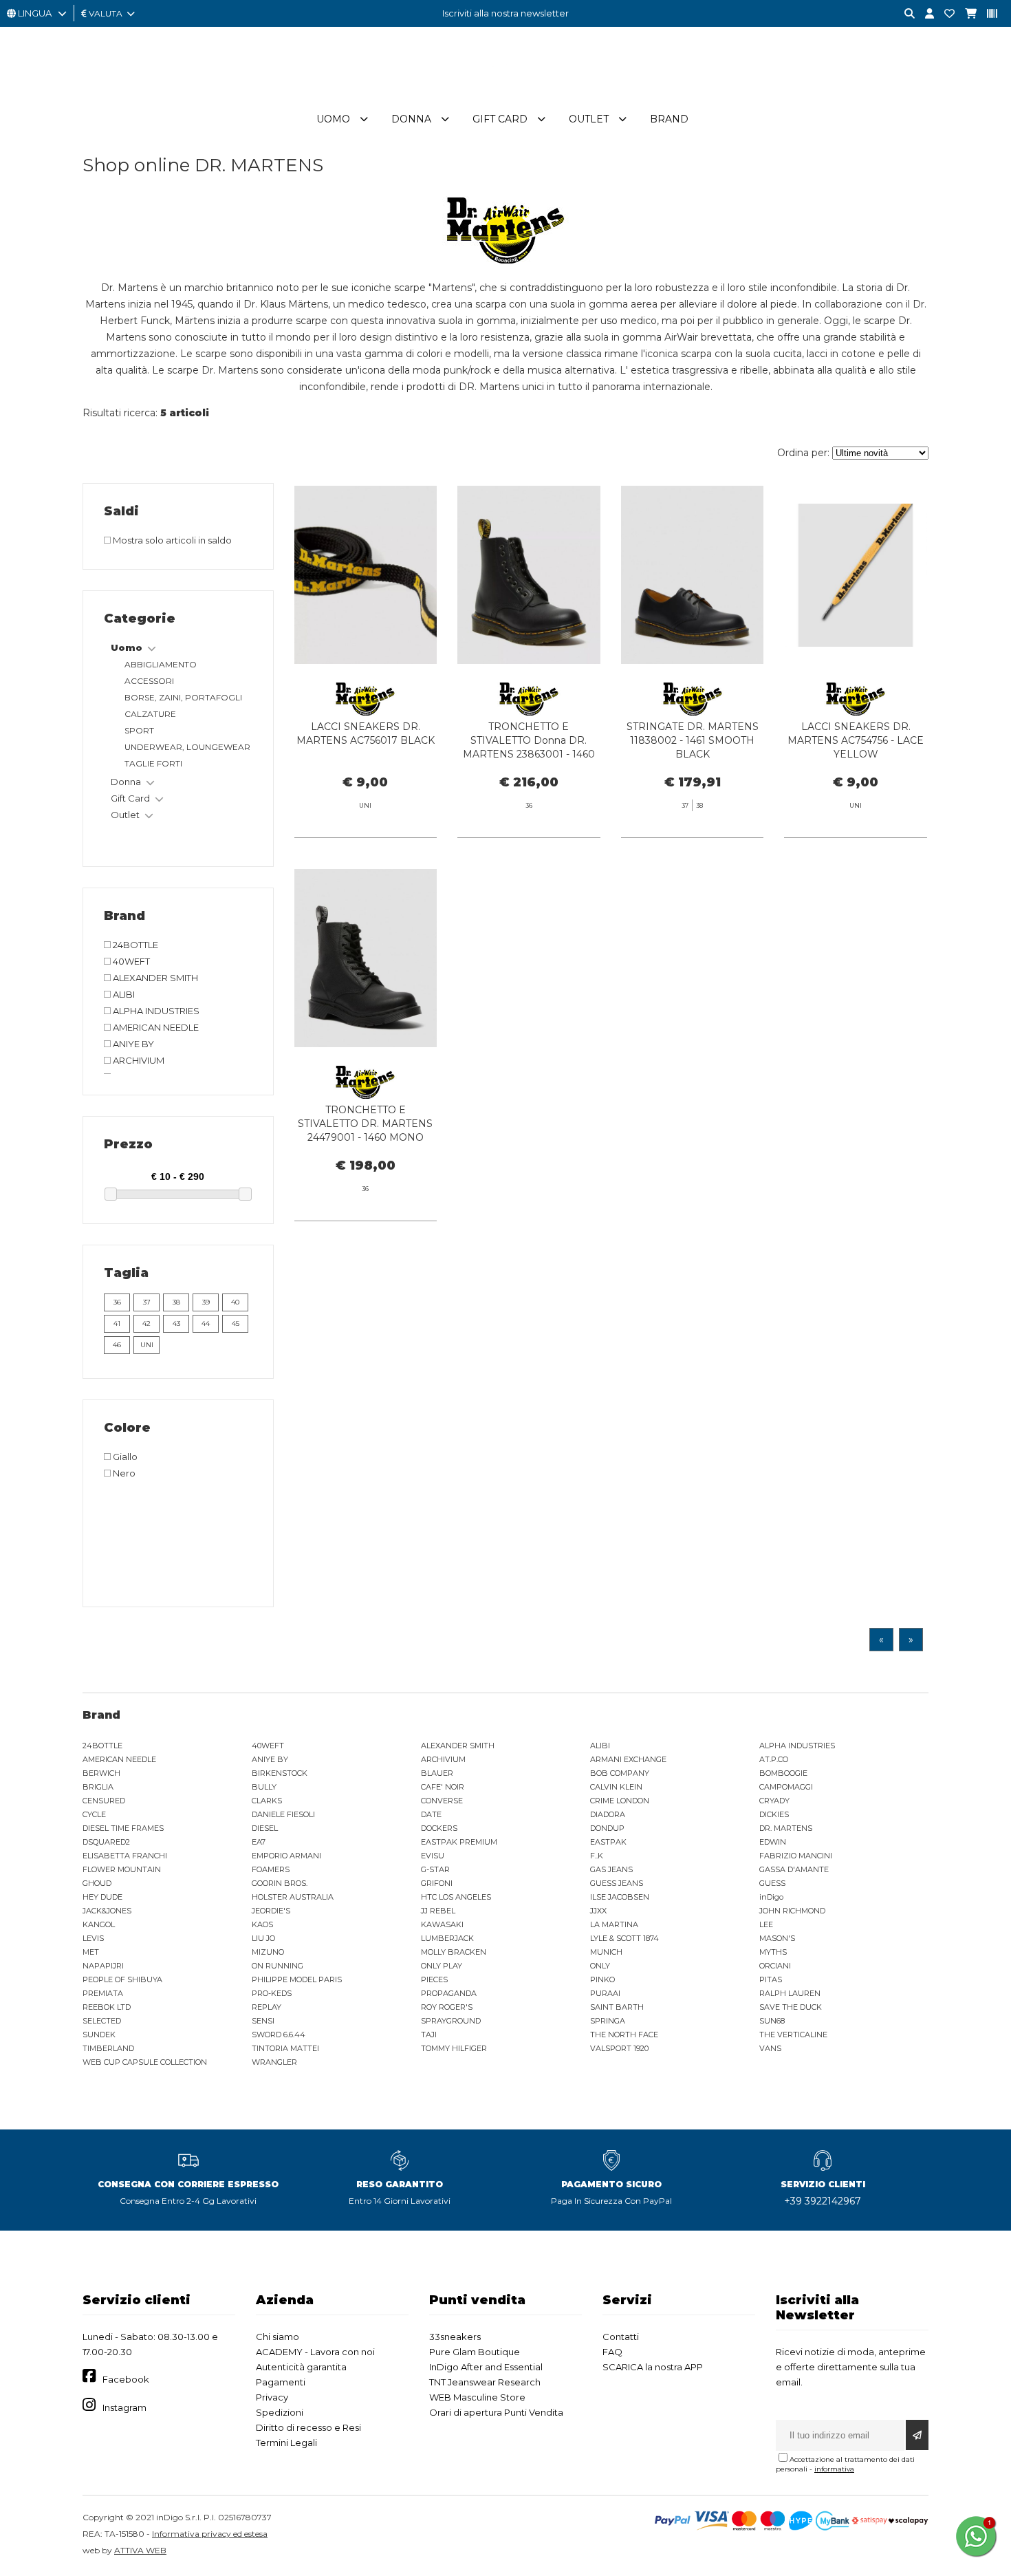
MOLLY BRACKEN (454, 1952)
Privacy (272, 2397)
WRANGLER (274, 2062)
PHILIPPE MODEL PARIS (297, 1979)
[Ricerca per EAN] (987, 14)
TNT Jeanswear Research (485, 2382)
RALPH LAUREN (790, 1993)
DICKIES (774, 1814)
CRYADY (774, 1801)
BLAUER (437, 1773)
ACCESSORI (149, 681)
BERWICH (101, 1773)
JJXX (598, 1911)
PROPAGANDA (449, 1993)
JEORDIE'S (271, 1911)
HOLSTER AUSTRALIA (293, 1897)
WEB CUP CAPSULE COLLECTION (145, 2062)
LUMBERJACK (447, 1938)
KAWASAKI (442, 1924)
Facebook (126, 2379)
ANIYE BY (132, 1044)
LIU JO (263, 1938)
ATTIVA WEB (140, 2550)
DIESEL (265, 1828)
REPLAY (267, 2007)
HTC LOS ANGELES (456, 1897)
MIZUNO (268, 1952)
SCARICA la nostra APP (653, 2367)
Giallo (124, 1457)
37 (147, 1302)
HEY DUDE (102, 1897)
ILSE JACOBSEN (620, 1897)
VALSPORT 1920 (619, 2048)
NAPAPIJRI (103, 1966)
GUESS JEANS (617, 1883)
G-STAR (435, 1869)
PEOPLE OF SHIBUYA (122, 1979)
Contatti (621, 2337)
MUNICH (606, 1952)
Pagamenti (281, 2382)
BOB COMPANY (620, 1773)
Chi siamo (278, 2337)
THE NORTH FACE (624, 2035)
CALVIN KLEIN (616, 1787)
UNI (147, 1345)
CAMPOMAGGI (786, 1787)
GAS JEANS (611, 1869)
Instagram (124, 2407)
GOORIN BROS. (280, 1883)
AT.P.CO (774, 1759)
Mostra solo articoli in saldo (171, 540)
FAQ (612, 2352)
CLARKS (267, 1801)
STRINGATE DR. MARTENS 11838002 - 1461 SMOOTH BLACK (693, 740)
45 (236, 1323)
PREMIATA (103, 1993)
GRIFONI (437, 1883)
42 (146, 1323)
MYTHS (773, 1952)
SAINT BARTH (617, 2007)
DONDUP (607, 1828)
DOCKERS (439, 1828)
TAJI (429, 2035)
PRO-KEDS (272, 1993)
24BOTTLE (134, 945)
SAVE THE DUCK (791, 2007)
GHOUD (97, 1883)
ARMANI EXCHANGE (628, 1759)
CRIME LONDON (620, 1801)
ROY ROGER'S (447, 2007)
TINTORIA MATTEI (285, 2048)
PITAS (771, 1979)
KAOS (262, 1924)
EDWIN (773, 1842)
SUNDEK (99, 2035)
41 (117, 1323)
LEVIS (93, 1938)
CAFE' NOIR (443, 1787)
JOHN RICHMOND (792, 1911)
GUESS (772, 1883)
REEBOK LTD (107, 2007)
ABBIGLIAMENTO (161, 664)
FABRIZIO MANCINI (796, 1856)
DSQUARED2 (106, 1842)
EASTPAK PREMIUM (459, 1842)
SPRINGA (608, 2021)
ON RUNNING (278, 1966)
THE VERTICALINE (793, 2035)
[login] (924, 14)
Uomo (333, 119)
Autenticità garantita (301, 2367)
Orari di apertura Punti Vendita (496, 2412)
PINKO (602, 1979)
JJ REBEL (438, 1911)
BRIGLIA (98, 1787)
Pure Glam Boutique (475, 2352)
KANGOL (99, 1924)
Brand (669, 119)
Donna (411, 119)
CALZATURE (150, 714)
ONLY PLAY (442, 1966)
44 (206, 1323)
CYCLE (94, 1814)
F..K (597, 1856)
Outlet (589, 119)
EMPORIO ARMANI (286, 1856)
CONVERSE (442, 1801)
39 (206, 1302)
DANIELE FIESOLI (283, 1814)
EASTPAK (608, 1842)
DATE (431, 1814)
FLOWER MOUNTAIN (122, 1869)
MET (91, 1952)
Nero (123, 1473)
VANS (770, 2048)
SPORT (139, 730)
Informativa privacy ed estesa (210, 2534)
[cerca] (904, 14)
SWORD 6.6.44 (279, 2035)
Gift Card (500, 119)
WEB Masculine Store (477, 2397)
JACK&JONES (107, 1911)
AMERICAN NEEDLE (155, 1027)
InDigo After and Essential (486, 2367)
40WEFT (130, 961)
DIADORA (608, 1814)
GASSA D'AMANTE (794, 1869)
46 (117, 1345)
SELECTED (102, 2021)
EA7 (259, 1842)
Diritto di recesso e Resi (308, 2427)
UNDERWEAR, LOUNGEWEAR (187, 747)
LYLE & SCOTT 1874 (624, 1938)
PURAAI (605, 1993)
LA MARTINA (614, 1924)
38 (176, 1302)
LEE (766, 1924)
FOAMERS (271, 1869)
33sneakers (455, 2337)
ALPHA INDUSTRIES (155, 1011)
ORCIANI (775, 1966)
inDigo (771, 1897)
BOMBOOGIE (783, 1773)
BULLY (264, 1787)
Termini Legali (286, 2443)
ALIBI (123, 994)
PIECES (434, 1979)
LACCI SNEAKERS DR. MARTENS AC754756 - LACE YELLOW (856, 740)
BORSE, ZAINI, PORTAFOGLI (183, 697)
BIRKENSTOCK (280, 1773)
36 (117, 1302)
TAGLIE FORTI (153, 763)
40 (235, 1302)
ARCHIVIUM (138, 1060)
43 (176, 1323)
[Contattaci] (944, 14)
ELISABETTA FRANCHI (125, 1856)
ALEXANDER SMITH (154, 978)
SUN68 (772, 2021)
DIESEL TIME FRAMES (123, 1828)
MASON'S (777, 1938)
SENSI (263, 2021)
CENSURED (104, 1801)
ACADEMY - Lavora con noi (315, 2352)
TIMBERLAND (108, 2048)
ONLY (600, 1966)
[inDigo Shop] (505, 96)
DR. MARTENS (786, 1828)
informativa (834, 2469)
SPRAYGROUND (451, 2021)
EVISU (433, 1856)
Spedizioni (280, 2412)
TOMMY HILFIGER (454, 2048)
